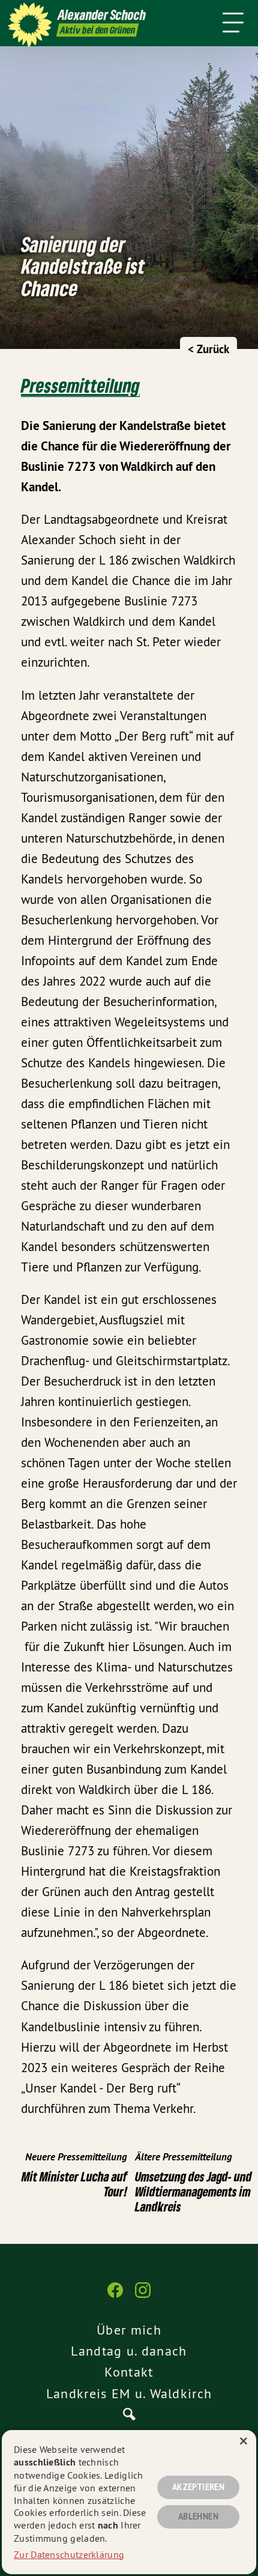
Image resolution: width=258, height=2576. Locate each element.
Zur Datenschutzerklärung (69, 2554)
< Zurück (208, 349)
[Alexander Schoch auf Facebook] (115, 2296)
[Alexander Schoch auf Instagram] (143, 2296)
